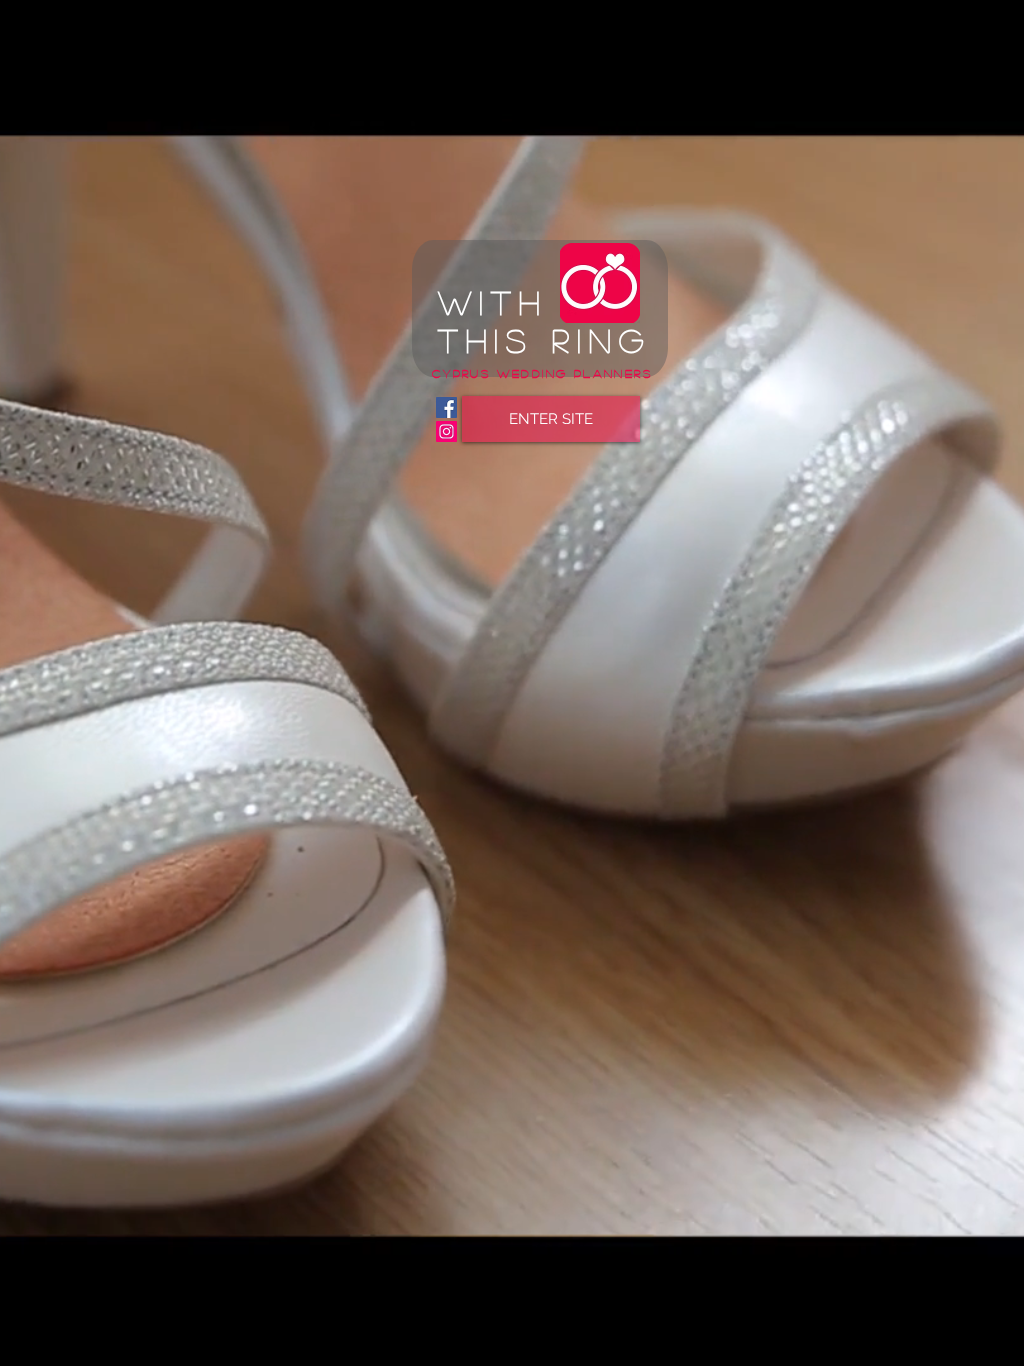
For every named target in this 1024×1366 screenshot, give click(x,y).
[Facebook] (446, 407)
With (492, 302)
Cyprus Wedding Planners (542, 373)
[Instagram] (446, 431)
